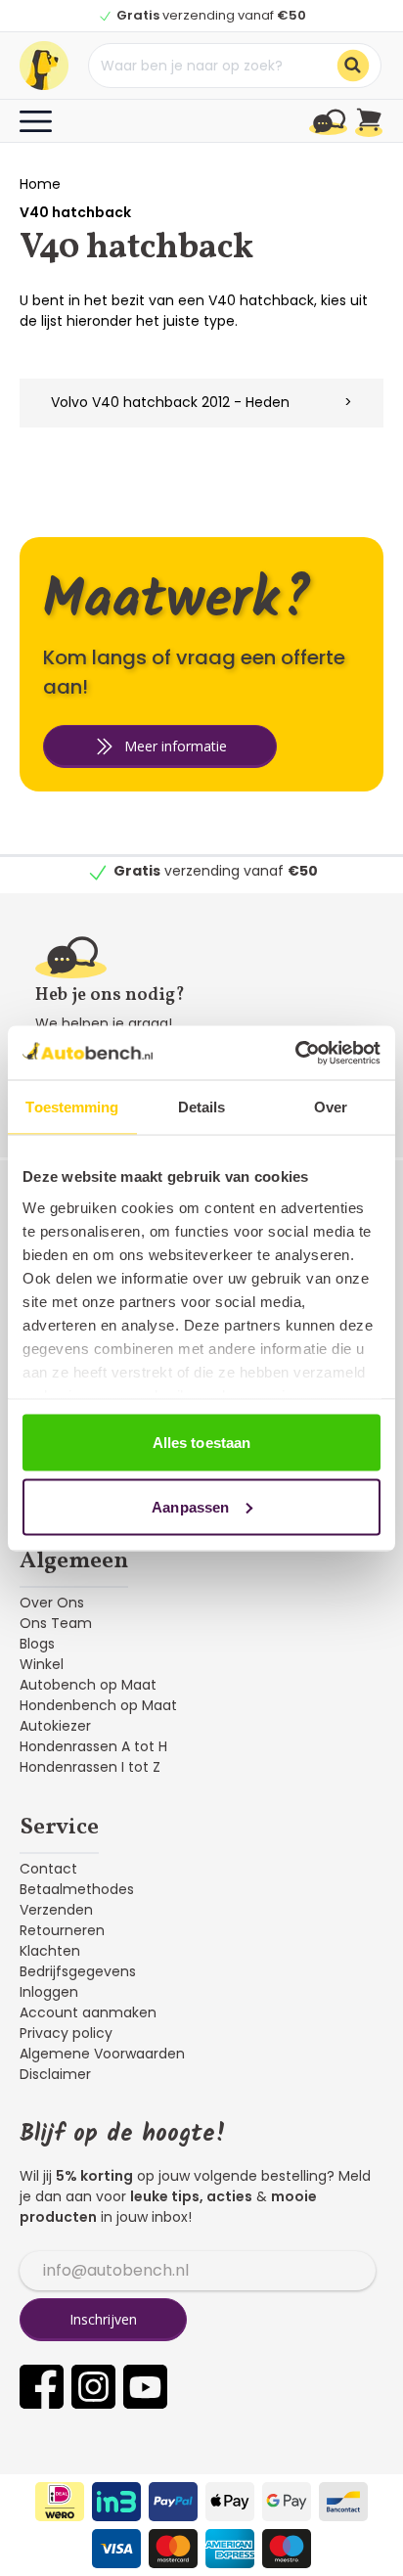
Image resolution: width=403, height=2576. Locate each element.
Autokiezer (55, 1726)
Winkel (42, 1664)
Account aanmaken (88, 2012)
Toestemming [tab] (72, 1107)
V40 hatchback (75, 212)
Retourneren (62, 1930)
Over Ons (52, 1603)
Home (40, 184)
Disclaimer (55, 2074)
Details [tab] (202, 1107)
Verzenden (56, 1910)
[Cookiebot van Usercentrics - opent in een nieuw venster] (295, 1053)
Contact (48, 1869)
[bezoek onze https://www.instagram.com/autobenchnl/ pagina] (93, 2387)
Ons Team (56, 1623)
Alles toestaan (201, 1443)
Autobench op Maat (88, 1685)
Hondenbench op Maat (98, 1705)
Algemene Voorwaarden (102, 2054)
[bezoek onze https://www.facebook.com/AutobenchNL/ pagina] (42, 2387)
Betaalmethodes (77, 1889)
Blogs (37, 1644)
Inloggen (49, 1992)
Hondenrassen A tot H (93, 1746)
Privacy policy (66, 2033)
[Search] (353, 66)
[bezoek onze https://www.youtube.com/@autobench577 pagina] (145, 2387)
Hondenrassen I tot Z (90, 1767)
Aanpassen (190, 1506)
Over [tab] (331, 1107)
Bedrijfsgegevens (78, 1971)
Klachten (50, 1951)
